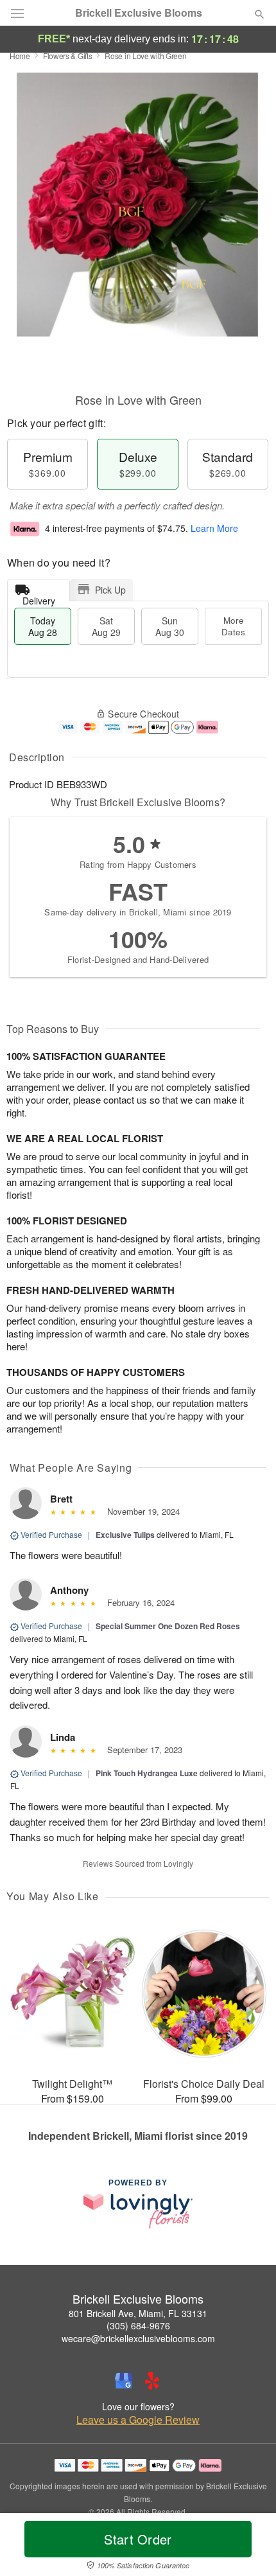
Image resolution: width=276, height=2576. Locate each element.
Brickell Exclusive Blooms (139, 13)
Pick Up (110, 590)
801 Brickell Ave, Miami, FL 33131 (138, 2313)
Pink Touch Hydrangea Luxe (147, 1773)
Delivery (39, 598)
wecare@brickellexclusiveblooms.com (138, 2338)
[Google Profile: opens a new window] (124, 2381)
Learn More (214, 528)
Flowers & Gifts (68, 56)
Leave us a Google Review (138, 2420)
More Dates (233, 626)
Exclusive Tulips (125, 1535)
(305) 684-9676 (138, 2325)
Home (20, 56)
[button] (249, 2547)
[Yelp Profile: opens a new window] (152, 2381)
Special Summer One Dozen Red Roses (168, 1626)
